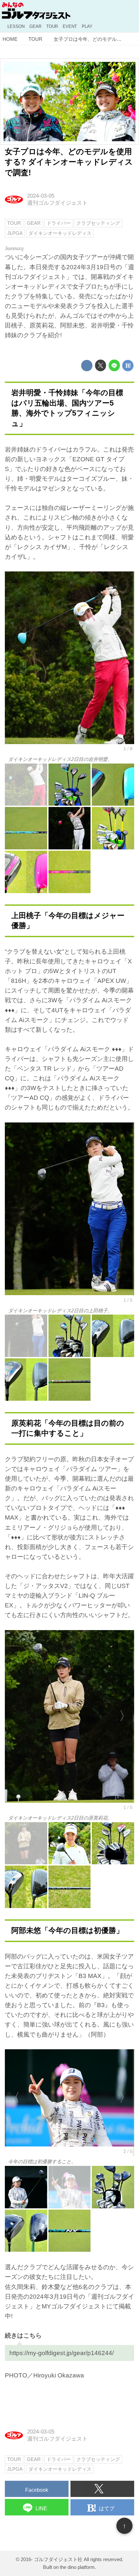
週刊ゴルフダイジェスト (57, 203)
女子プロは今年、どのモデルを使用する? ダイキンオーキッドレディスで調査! (69, 162)
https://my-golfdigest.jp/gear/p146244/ (62, 2353)
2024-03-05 (41, 196)
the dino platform (77, 2567)
